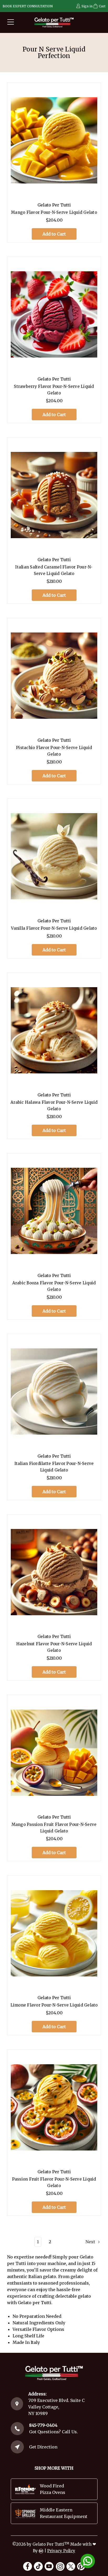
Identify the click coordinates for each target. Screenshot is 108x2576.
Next (91, 2242)
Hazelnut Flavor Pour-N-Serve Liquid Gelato (54, 1647)
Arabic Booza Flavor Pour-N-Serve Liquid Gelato (54, 1286)
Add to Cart (54, 234)
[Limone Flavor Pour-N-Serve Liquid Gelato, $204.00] (54, 1933)
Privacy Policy (61, 2551)
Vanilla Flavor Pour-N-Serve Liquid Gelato (54, 928)
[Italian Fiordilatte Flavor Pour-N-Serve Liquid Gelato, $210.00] (54, 1392)
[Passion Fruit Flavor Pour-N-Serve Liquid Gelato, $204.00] (54, 2107)
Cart (102, 6)
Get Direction (43, 2447)
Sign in (87, 6)
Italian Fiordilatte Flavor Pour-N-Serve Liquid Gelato (54, 1467)
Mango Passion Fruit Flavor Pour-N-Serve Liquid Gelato (54, 1828)
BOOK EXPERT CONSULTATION (28, 6)
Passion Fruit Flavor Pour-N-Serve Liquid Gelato (54, 2182)
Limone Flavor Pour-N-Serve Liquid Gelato (54, 2005)
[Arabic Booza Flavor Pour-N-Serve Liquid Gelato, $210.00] (54, 1211)
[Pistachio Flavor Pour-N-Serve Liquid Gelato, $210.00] (54, 676)
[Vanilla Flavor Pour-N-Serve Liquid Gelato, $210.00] (54, 856)
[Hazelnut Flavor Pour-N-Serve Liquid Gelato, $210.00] (54, 1572)
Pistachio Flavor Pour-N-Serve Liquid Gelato (54, 751)
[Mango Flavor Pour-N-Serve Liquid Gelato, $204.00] (54, 140)
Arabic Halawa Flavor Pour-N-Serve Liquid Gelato (54, 1106)
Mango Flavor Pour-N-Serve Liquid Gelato (54, 212)
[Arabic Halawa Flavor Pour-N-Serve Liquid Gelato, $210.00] (54, 1030)
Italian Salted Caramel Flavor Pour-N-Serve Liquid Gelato (54, 570)
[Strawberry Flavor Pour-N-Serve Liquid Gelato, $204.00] (54, 315)
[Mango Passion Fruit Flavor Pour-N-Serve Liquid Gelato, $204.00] (54, 1753)
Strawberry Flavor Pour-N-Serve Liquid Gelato (54, 390)
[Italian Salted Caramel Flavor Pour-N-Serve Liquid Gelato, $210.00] (54, 495)
